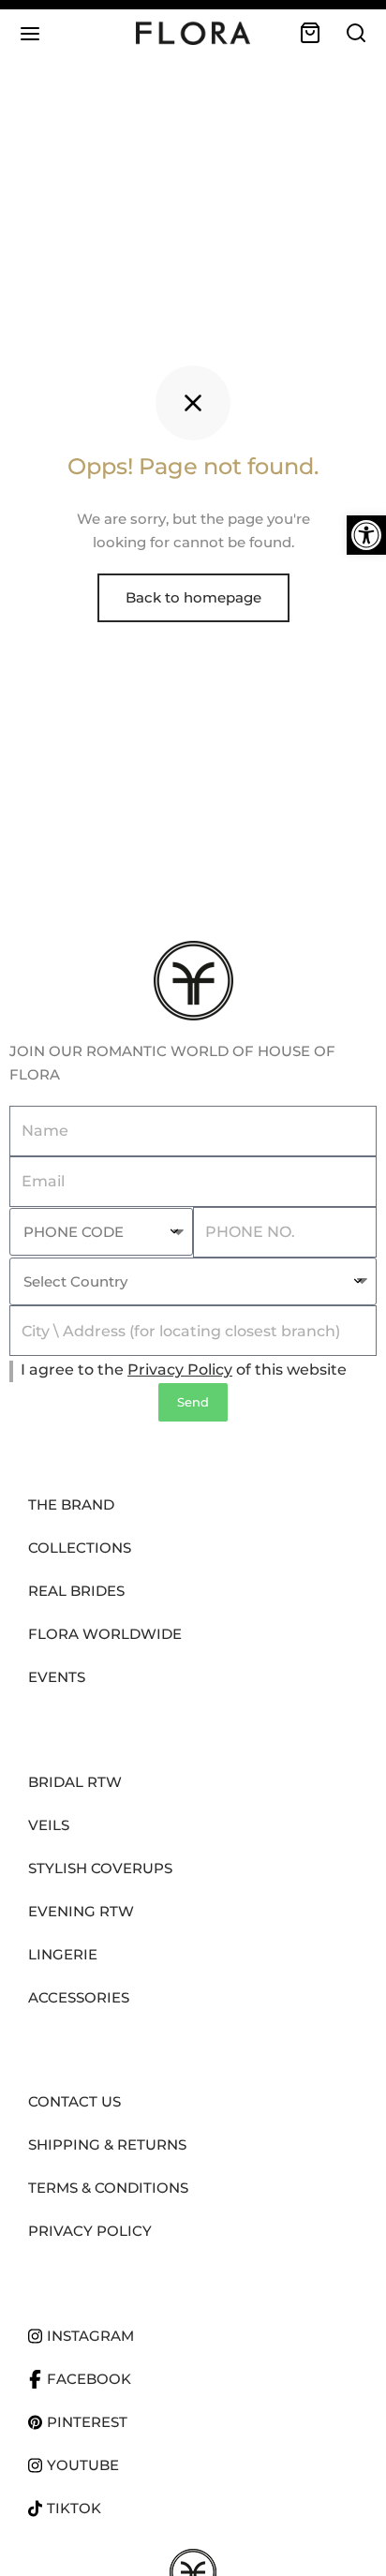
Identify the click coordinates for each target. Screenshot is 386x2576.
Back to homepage (193, 597)
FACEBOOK (89, 2379)
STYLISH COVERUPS (100, 1868)
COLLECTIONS (80, 1548)
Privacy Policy (180, 1370)
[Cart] (310, 33)
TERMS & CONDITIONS (108, 2188)
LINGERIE (63, 1954)
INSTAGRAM (90, 2336)
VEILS (49, 1825)
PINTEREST (87, 2422)
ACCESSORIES (79, 1997)
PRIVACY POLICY (90, 2231)
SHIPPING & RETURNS (107, 2144)
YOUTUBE (83, 2465)
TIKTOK (74, 2508)
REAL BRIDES (76, 1591)
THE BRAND (71, 1504)
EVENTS (57, 1677)
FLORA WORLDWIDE (105, 1634)
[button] (366, 535)
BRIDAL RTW (75, 1782)
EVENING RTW (81, 1911)
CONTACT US (74, 2101)
